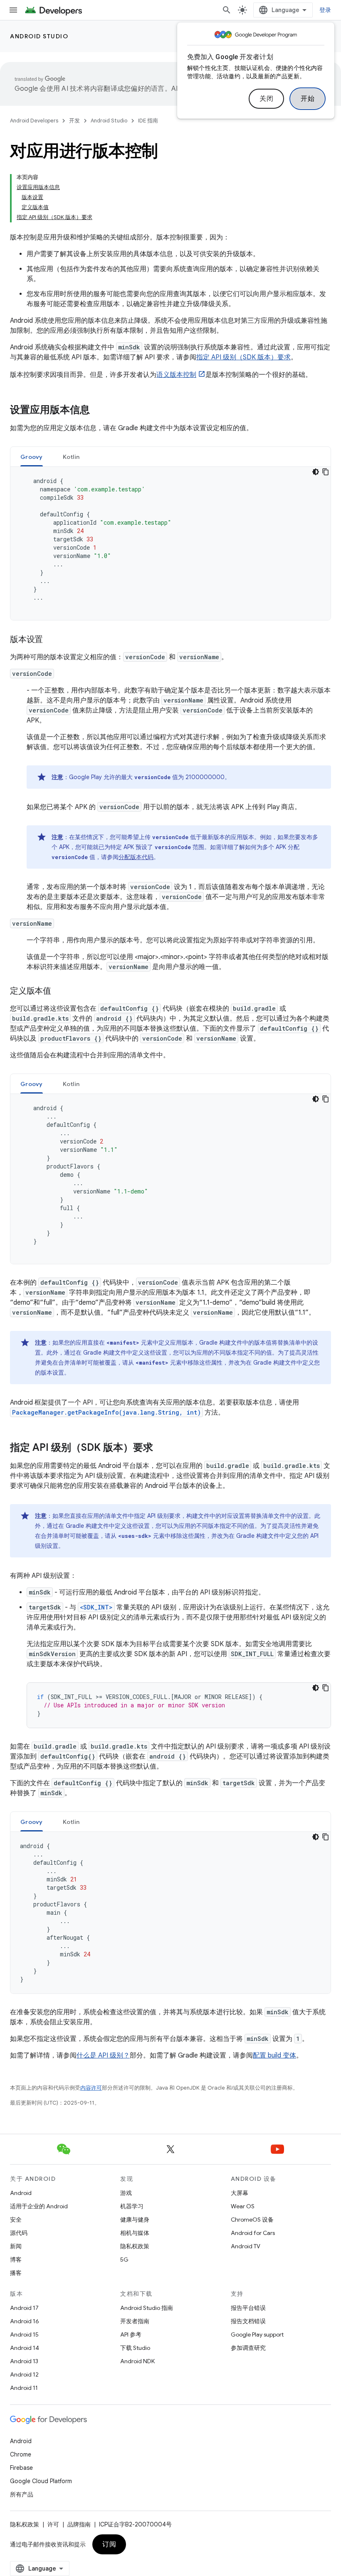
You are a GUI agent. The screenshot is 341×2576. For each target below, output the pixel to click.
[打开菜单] (13, 10)
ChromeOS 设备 (252, 2220)
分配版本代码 (136, 857)
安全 (16, 2220)
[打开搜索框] (227, 10)
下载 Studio (135, 2348)
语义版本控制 (176, 375)
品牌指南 (79, 2524)
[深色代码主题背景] (316, 472)
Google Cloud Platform (41, 2481)
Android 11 (24, 2388)
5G (124, 2260)
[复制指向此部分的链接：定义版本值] (59, 992)
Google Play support (257, 2334)
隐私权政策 (135, 2246)
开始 (308, 99)
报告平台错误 (248, 2308)
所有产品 (22, 2494)
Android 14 (25, 2348)
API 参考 (131, 2334)
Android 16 (25, 2321)
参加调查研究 (248, 2348)
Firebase (21, 2468)
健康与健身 (135, 2220)
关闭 (266, 99)
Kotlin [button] (71, 457)
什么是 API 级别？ (103, 2055)
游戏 (126, 2193)
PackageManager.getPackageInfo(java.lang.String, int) (106, 1412)
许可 (53, 2524)
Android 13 (24, 2361)
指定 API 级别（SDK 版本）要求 (243, 357)
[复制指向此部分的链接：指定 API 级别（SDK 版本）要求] (161, 1448)
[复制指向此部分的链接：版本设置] (51, 640)
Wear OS (243, 2206)
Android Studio (39, 36)
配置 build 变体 (274, 2055)
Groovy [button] (32, 457)
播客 (16, 2273)
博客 (16, 2260)
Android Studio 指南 (147, 2308)
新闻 (16, 2246)
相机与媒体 (135, 2233)
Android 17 (24, 2308)
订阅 (109, 2544)
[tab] (32, 457)
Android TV (246, 2246)
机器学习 (132, 2206)
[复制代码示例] (326, 472)
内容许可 (91, 2088)
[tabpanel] (170, 543)
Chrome (21, 2454)
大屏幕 (240, 2193)
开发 (74, 121)
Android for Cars (253, 2233)
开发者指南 (135, 2321)
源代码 (19, 2233)
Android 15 (24, 2334)
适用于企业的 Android (39, 2206)
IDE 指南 (148, 121)
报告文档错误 (248, 2321)
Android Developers (34, 121)
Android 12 (24, 2374)
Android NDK (137, 2361)
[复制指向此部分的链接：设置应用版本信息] (98, 411)
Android (21, 2193)
